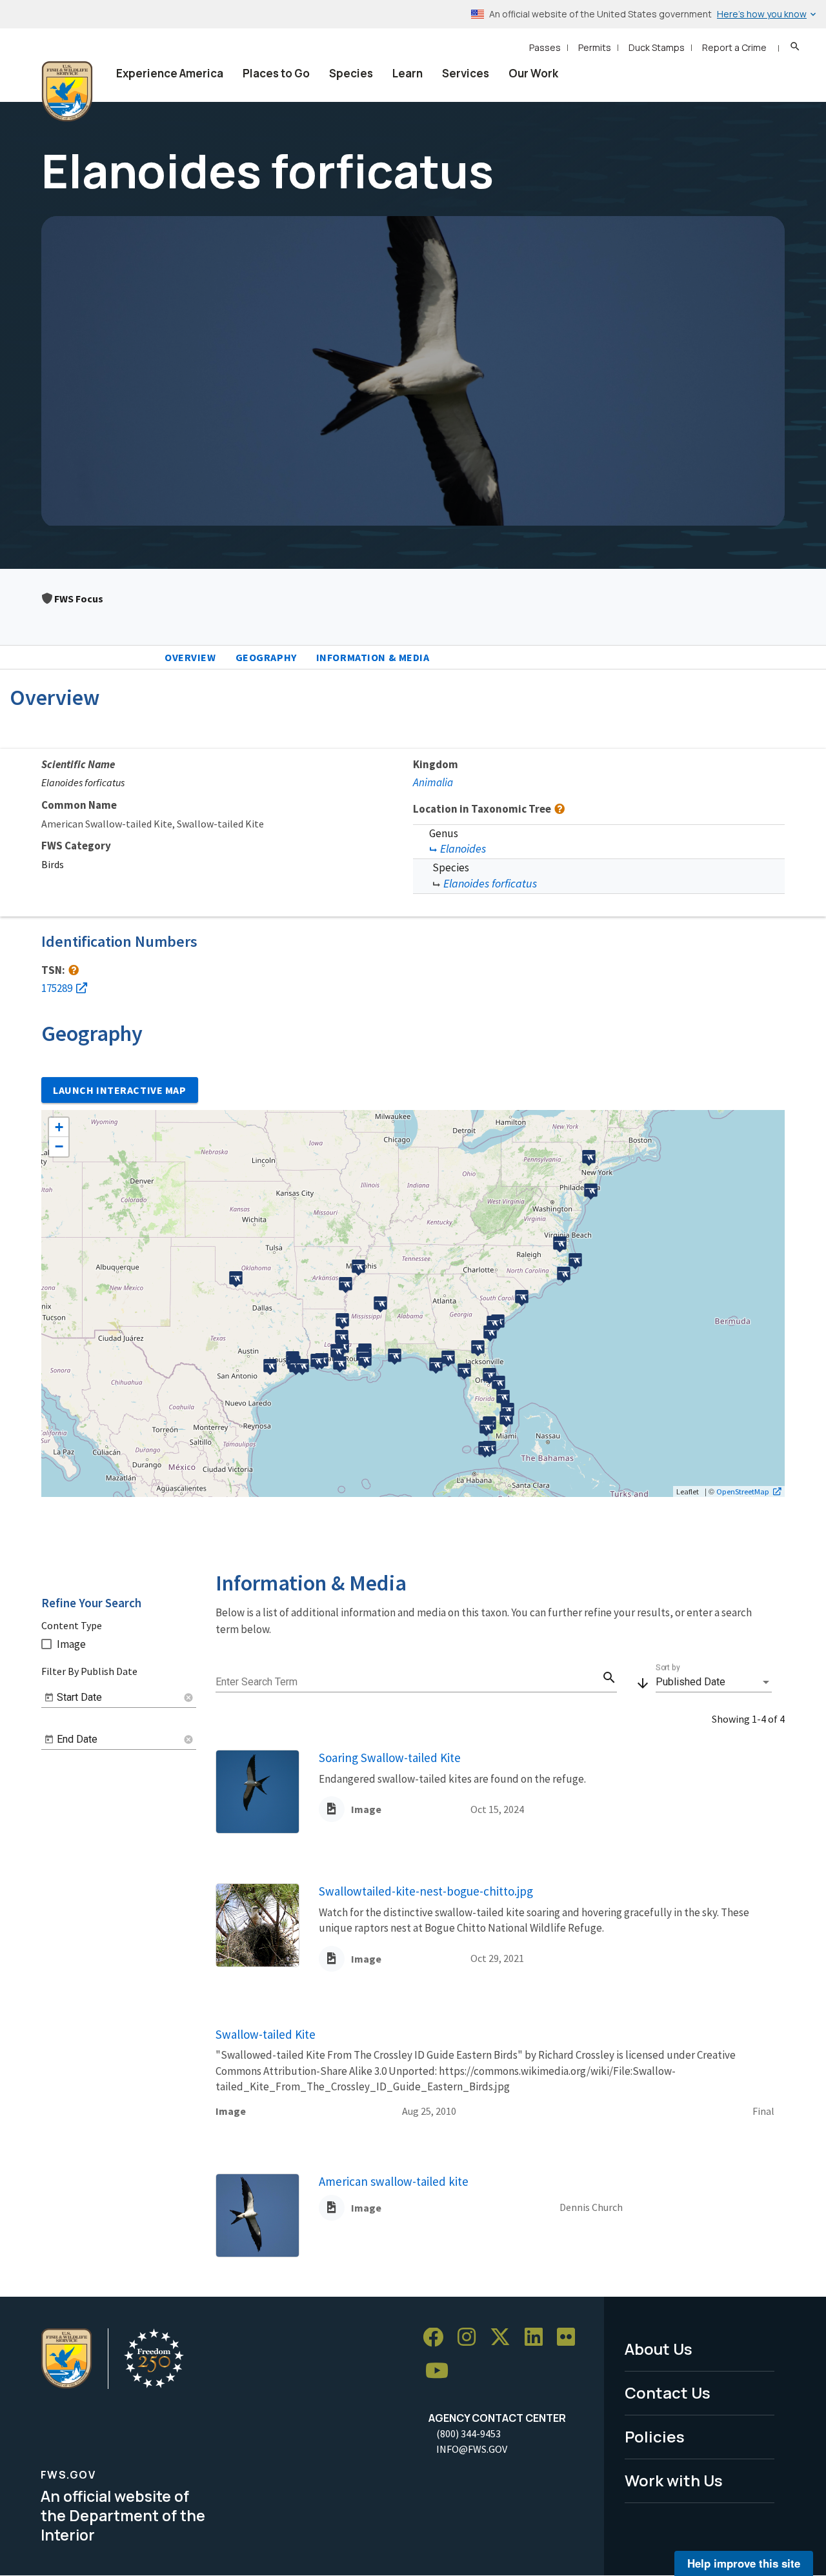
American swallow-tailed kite (394, 2181)
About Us (659, 2349)
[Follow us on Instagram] (471, 2338)
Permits (595, 47)
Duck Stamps (657, 47)
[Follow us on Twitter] (505, 2338)
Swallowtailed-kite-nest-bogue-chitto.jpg (426, 1891)
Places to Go (276, 73)
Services (466, 73)
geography (266, 657)
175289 (57, 988)
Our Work (533, 73)
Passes (545, 47)
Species (351, 73)
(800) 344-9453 (468, 2433)
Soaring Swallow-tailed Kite (390, 1758)
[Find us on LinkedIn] (538, 2338)
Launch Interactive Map (120, 1090)
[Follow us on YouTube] (441, 2371)
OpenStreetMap (743, 1491)
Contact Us (668, 2393)
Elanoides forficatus (490, 883)
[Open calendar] (49, 1698)
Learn (408, 73)
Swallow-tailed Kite (266, 2034)
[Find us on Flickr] (570, 2338)
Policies (655, 2436)
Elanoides (463, 848)
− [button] (59, 1146)
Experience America (170, 73)
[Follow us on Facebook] (438, 2338)
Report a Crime (734, 47)
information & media (373, 657)
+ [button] (59, 1127)
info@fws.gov (472, 2449)
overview (190, 657)
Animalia (433, 782)
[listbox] (714, 1682)
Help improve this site (744, 2563)
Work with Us (674, 2480)
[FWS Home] (67, 92)
